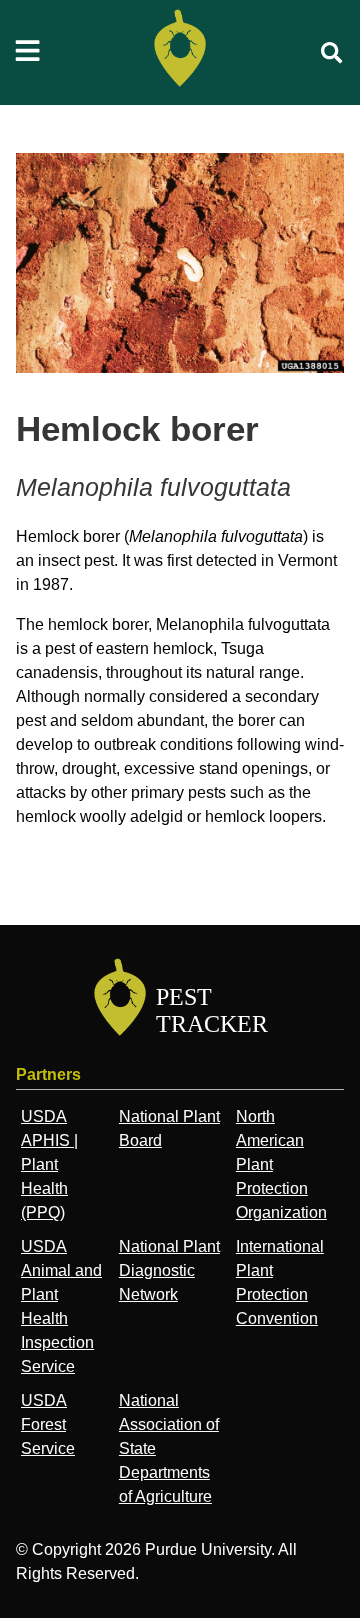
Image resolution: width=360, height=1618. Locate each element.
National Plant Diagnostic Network (169, 1270)
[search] (332, 53)
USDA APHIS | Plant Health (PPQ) (49, 1164)
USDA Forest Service (48, 1424)
